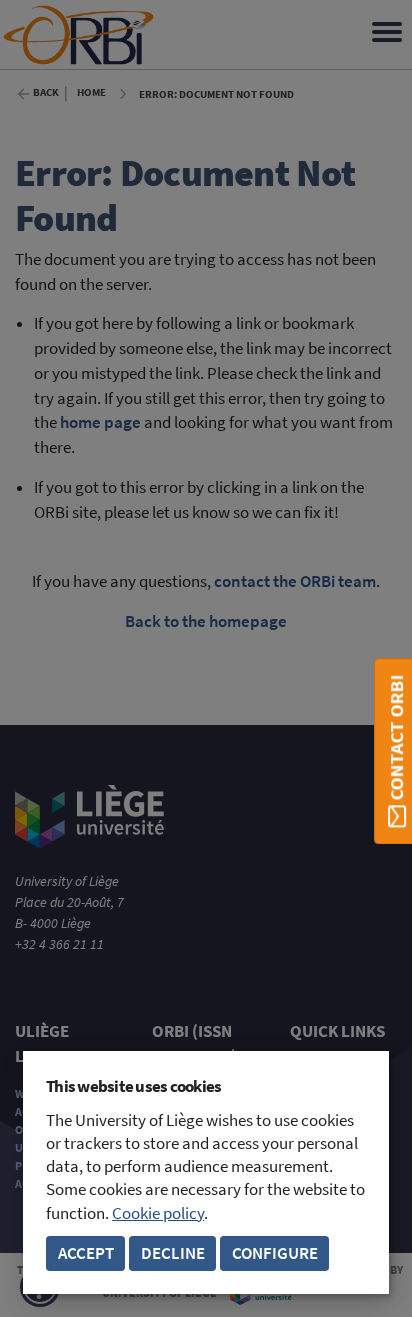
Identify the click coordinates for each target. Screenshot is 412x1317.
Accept (86, 1253)
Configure (275, 1253)
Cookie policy (158, 1213)
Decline (173, 1253)
